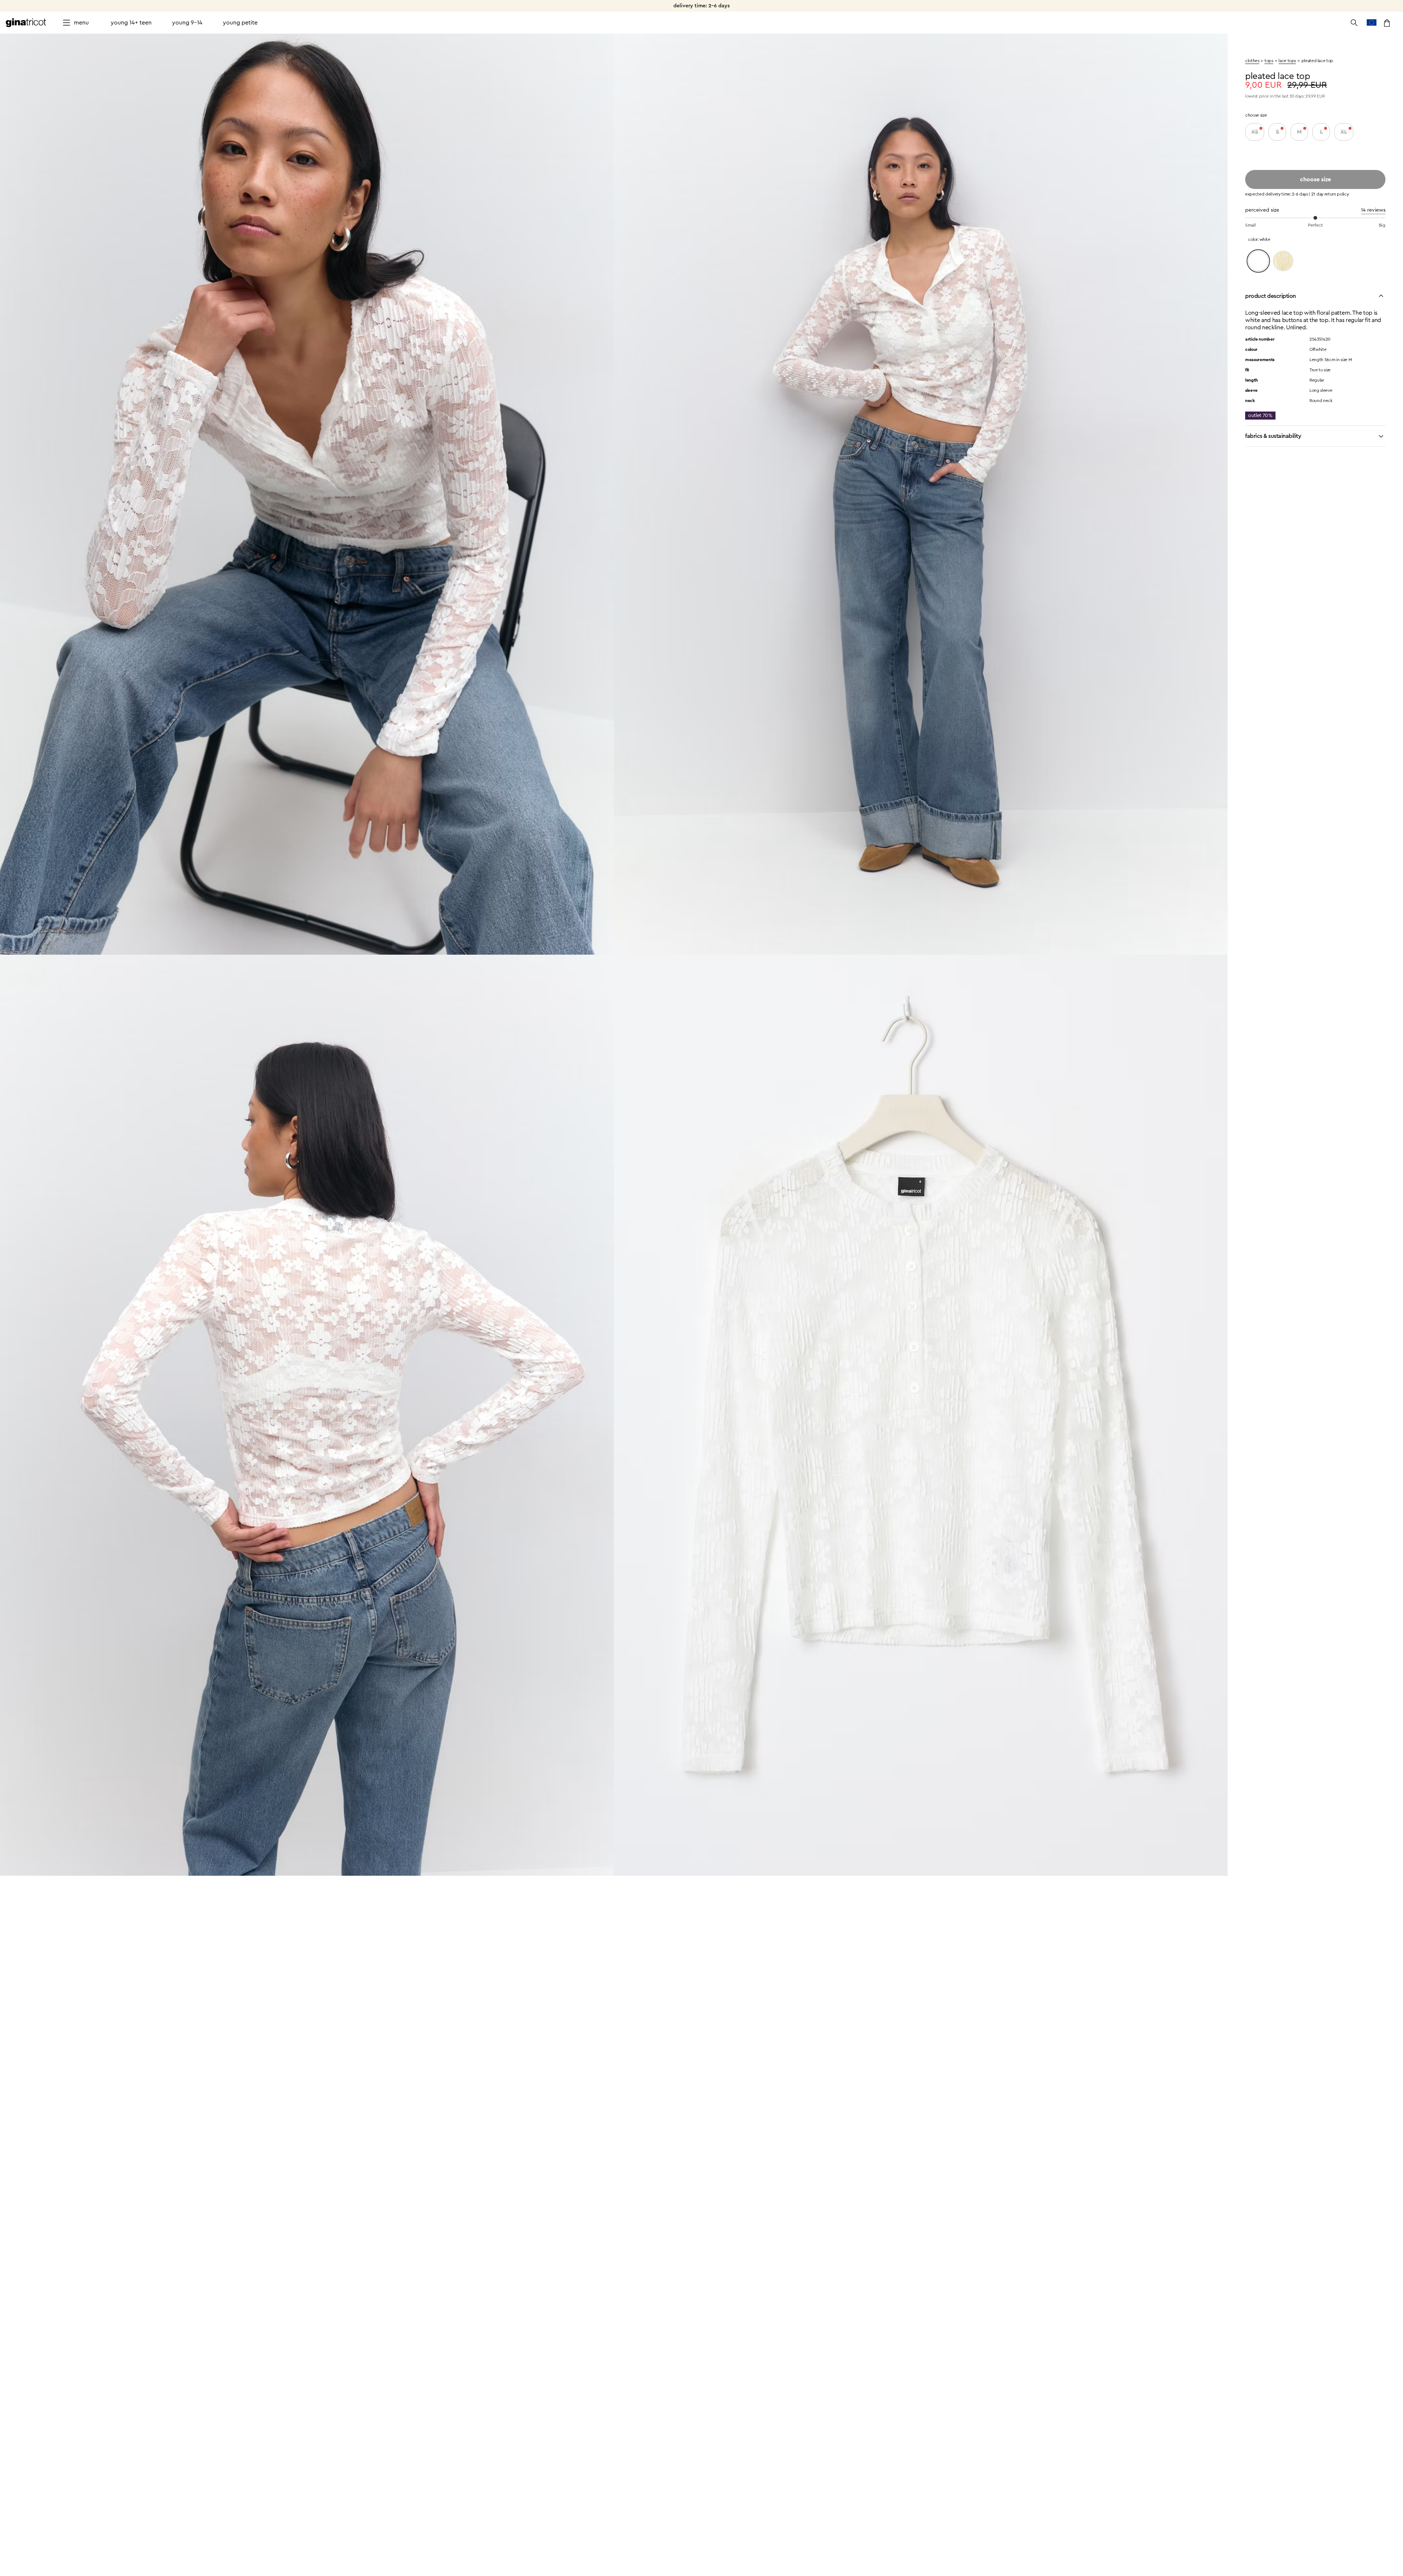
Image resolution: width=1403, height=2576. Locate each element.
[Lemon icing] (1283, 261)
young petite (240, 23)
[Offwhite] (1258, 261)
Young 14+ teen (131, 23)
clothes (1252, 61)
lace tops (1287, 61)
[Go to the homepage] (26, 23)
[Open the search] (1354, 23)
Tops (1269, 61)
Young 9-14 (187, 23)
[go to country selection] (1372, 23)
